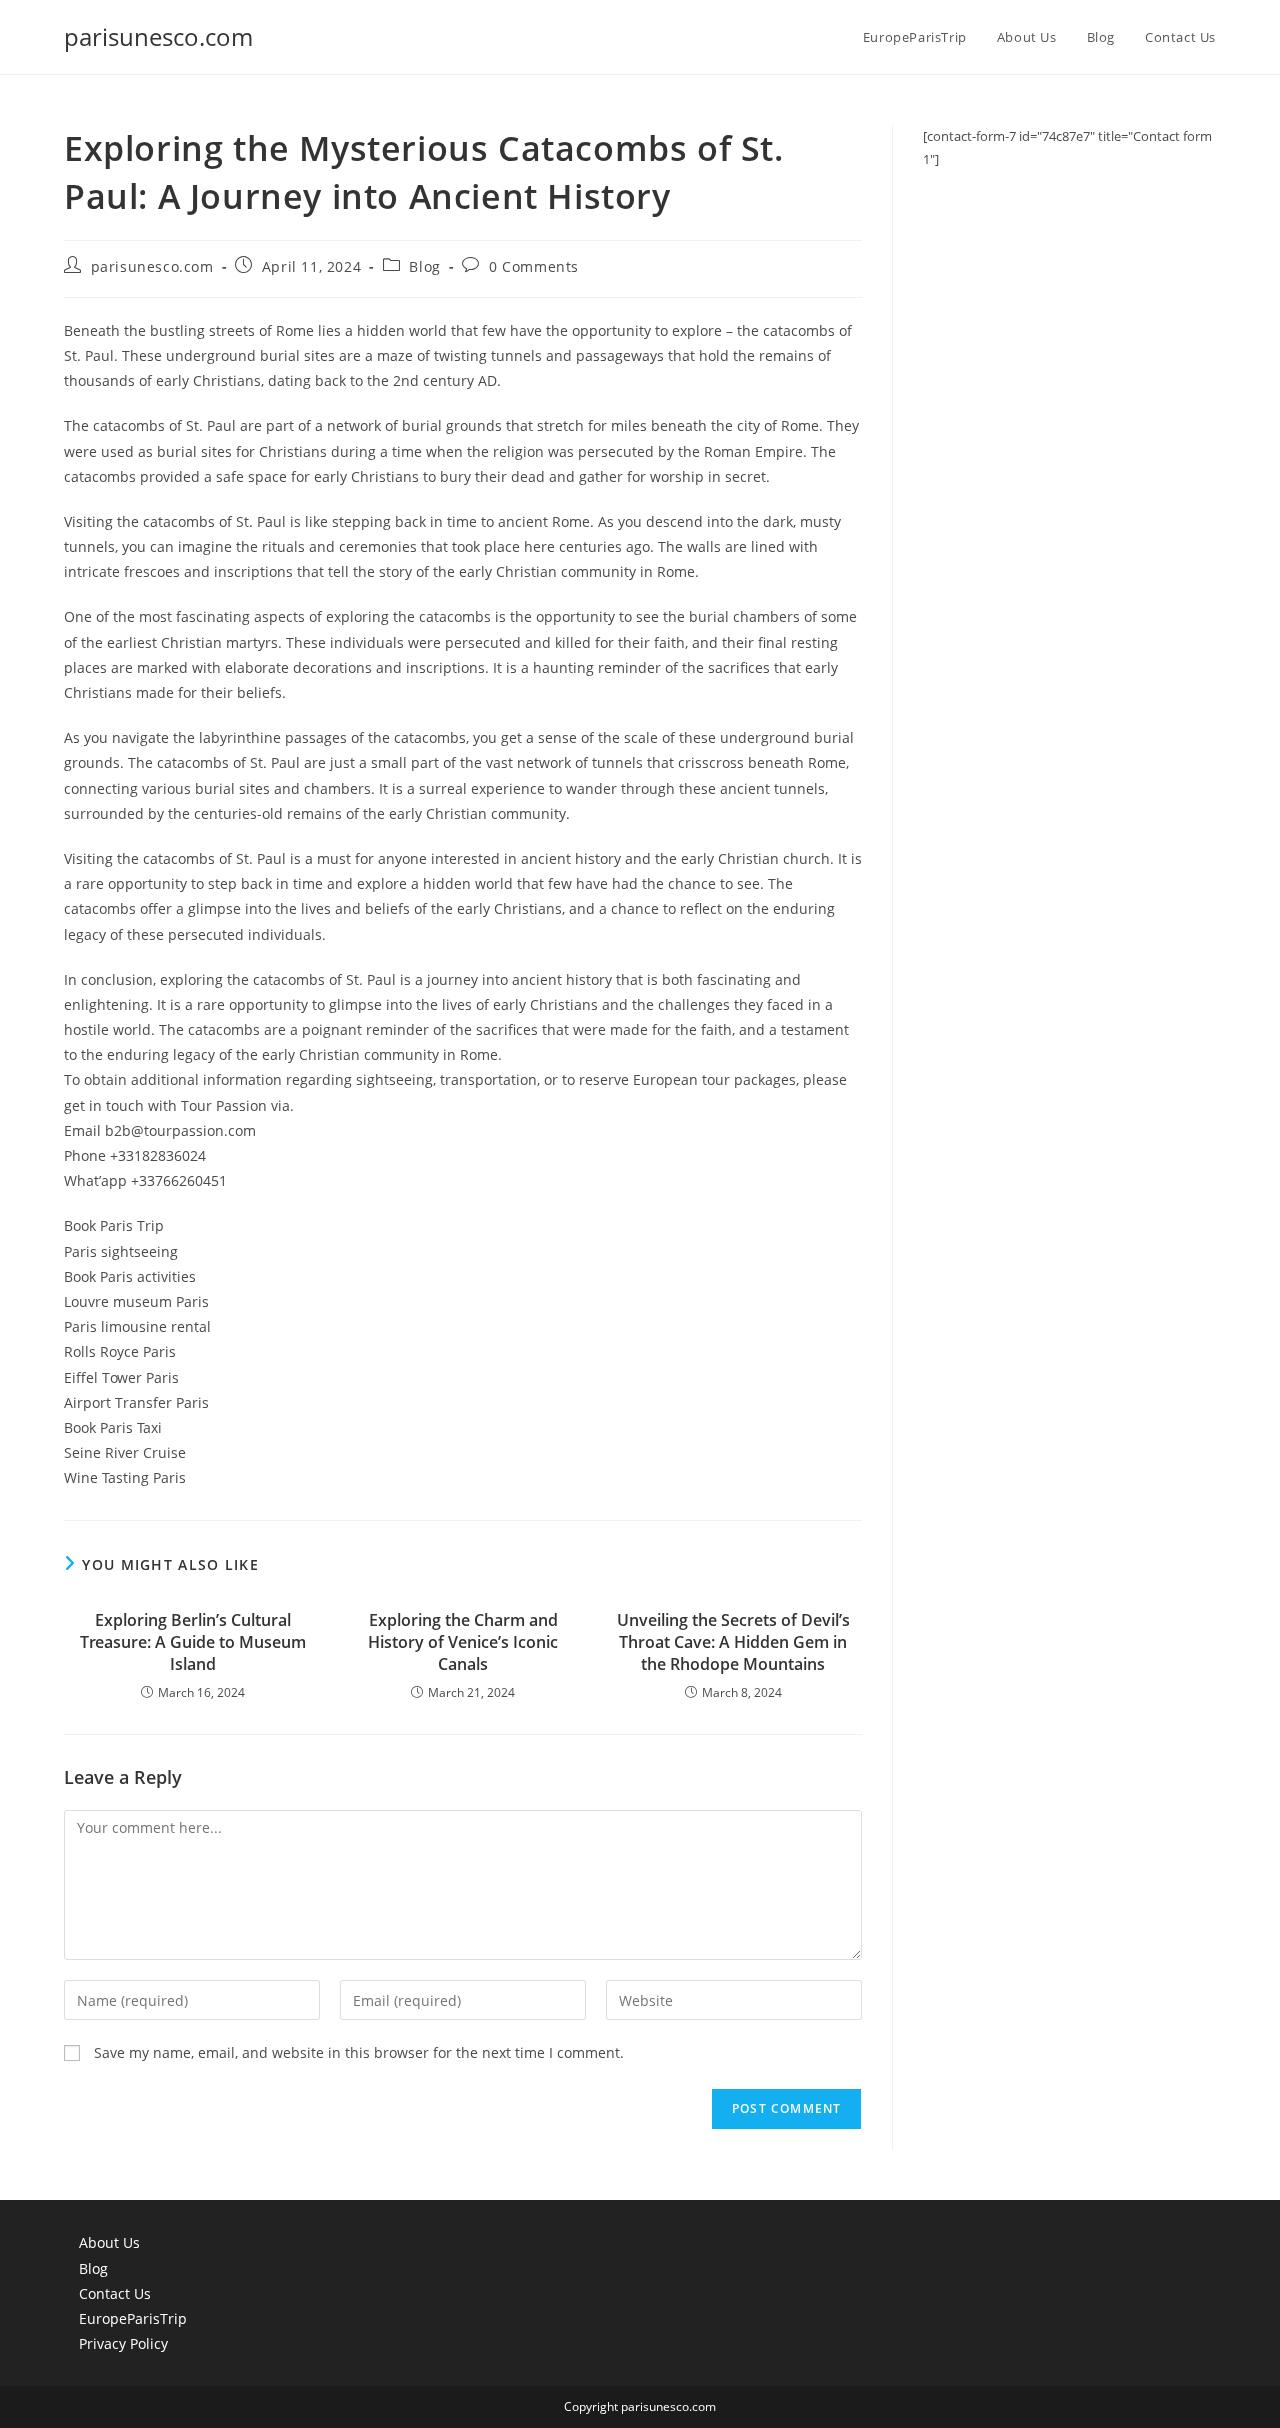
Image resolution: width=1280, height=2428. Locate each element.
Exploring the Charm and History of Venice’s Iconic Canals (463, 1642)
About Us (109, 2242)
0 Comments (534, 266)
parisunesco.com (158, 36)
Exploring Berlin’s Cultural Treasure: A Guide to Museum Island (193, 1642)
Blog (424, 266)
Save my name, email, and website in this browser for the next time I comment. (359, 2052)
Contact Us (115, 2293)
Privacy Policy (123, 2343)
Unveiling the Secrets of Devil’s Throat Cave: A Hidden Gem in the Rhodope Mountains (733, 1642)
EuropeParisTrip (133, 2318)
